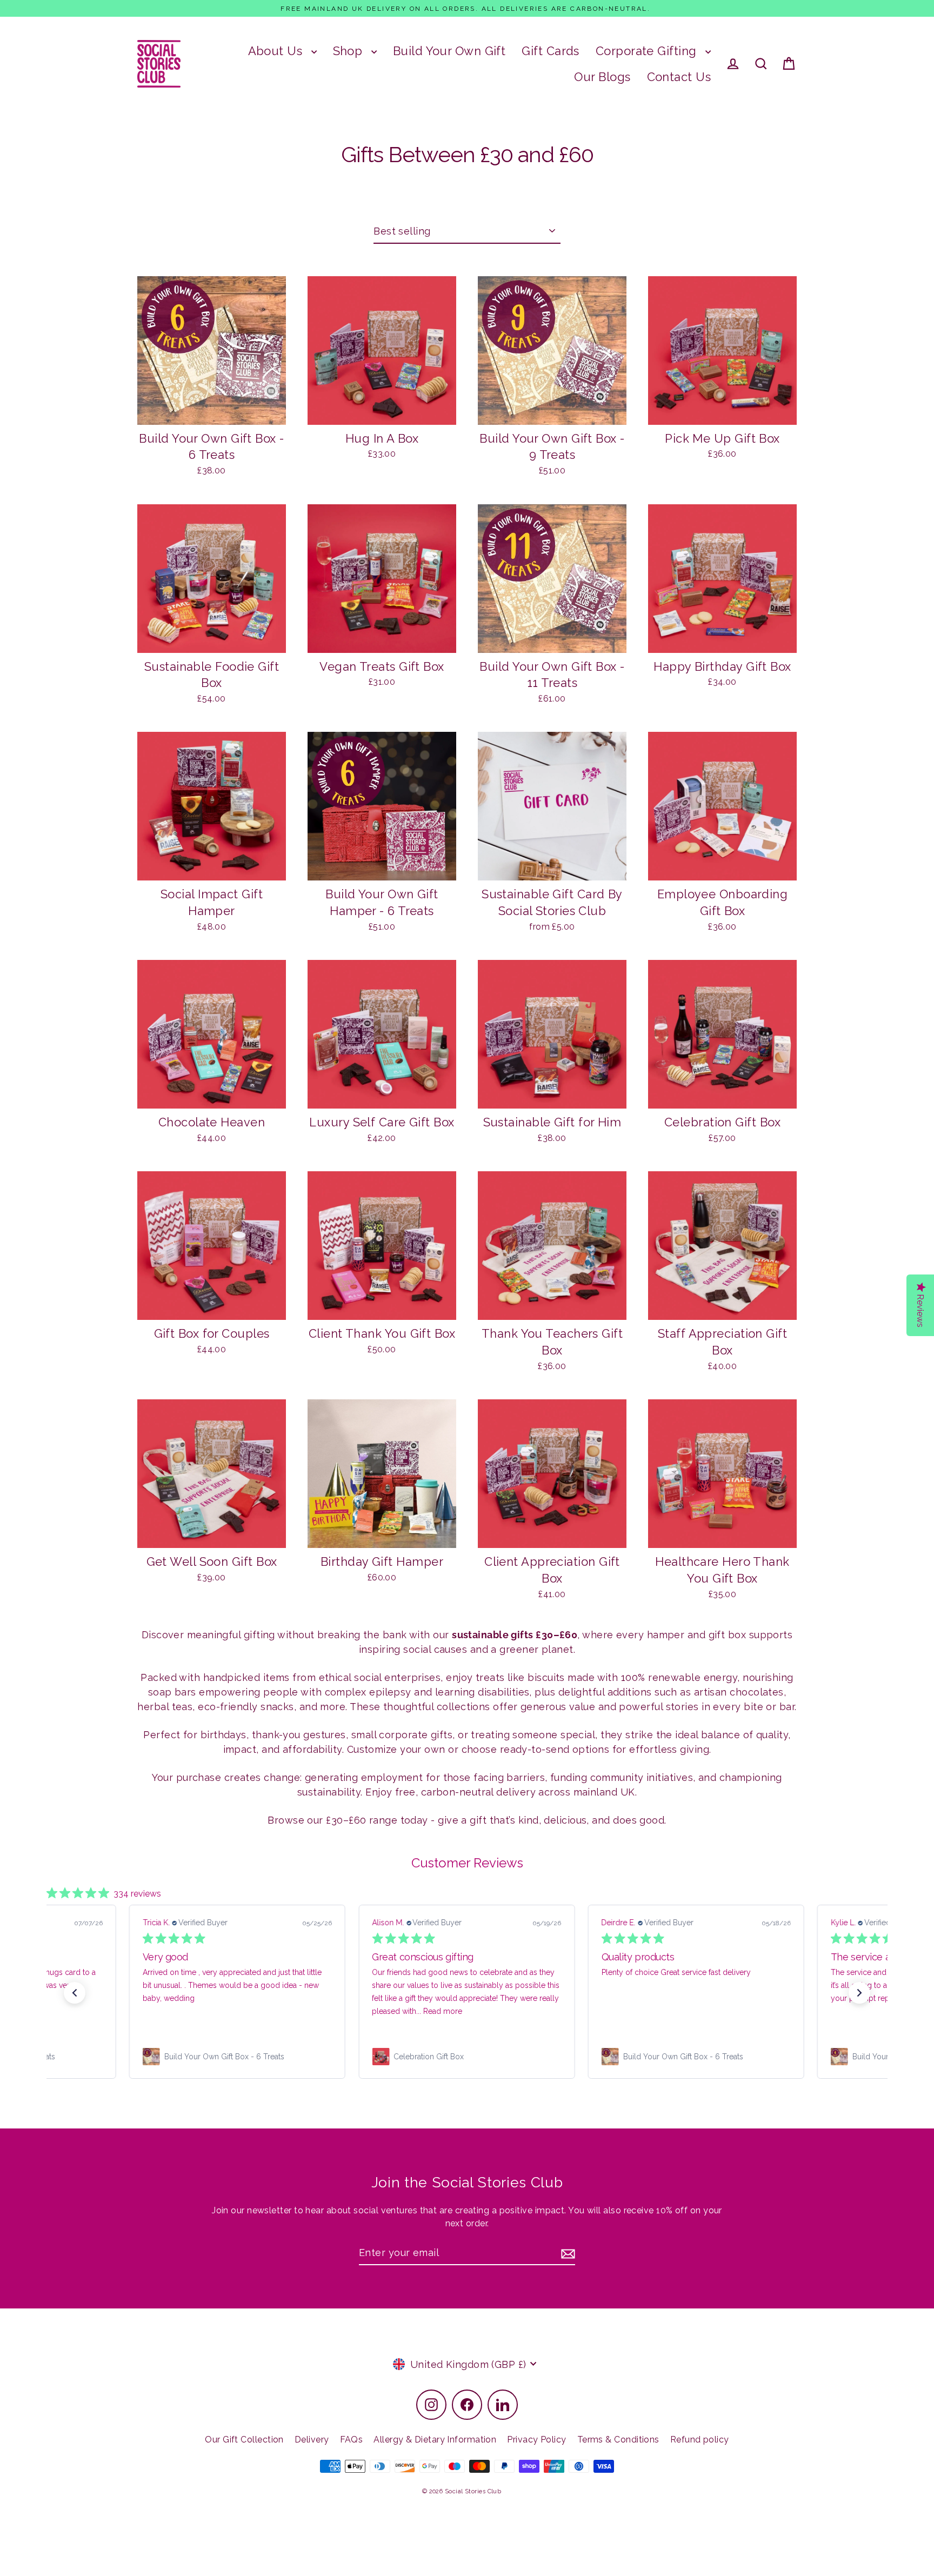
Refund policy (700, 2440)
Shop (349, 51)
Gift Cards (551, 51)
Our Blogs (602, 77)
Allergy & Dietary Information (435, 2440)
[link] (250, 2057)
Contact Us (679, 77)
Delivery (312, 2440)
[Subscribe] (566, 2253)
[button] (75, 1993)
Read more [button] (226, 2011)
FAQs (352, 2440)
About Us (277, 51)
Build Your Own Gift (449, 51)
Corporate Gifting (648, 51)
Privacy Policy (536, 2440)
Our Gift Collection (244, 2440)
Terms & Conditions (618, 2440)
